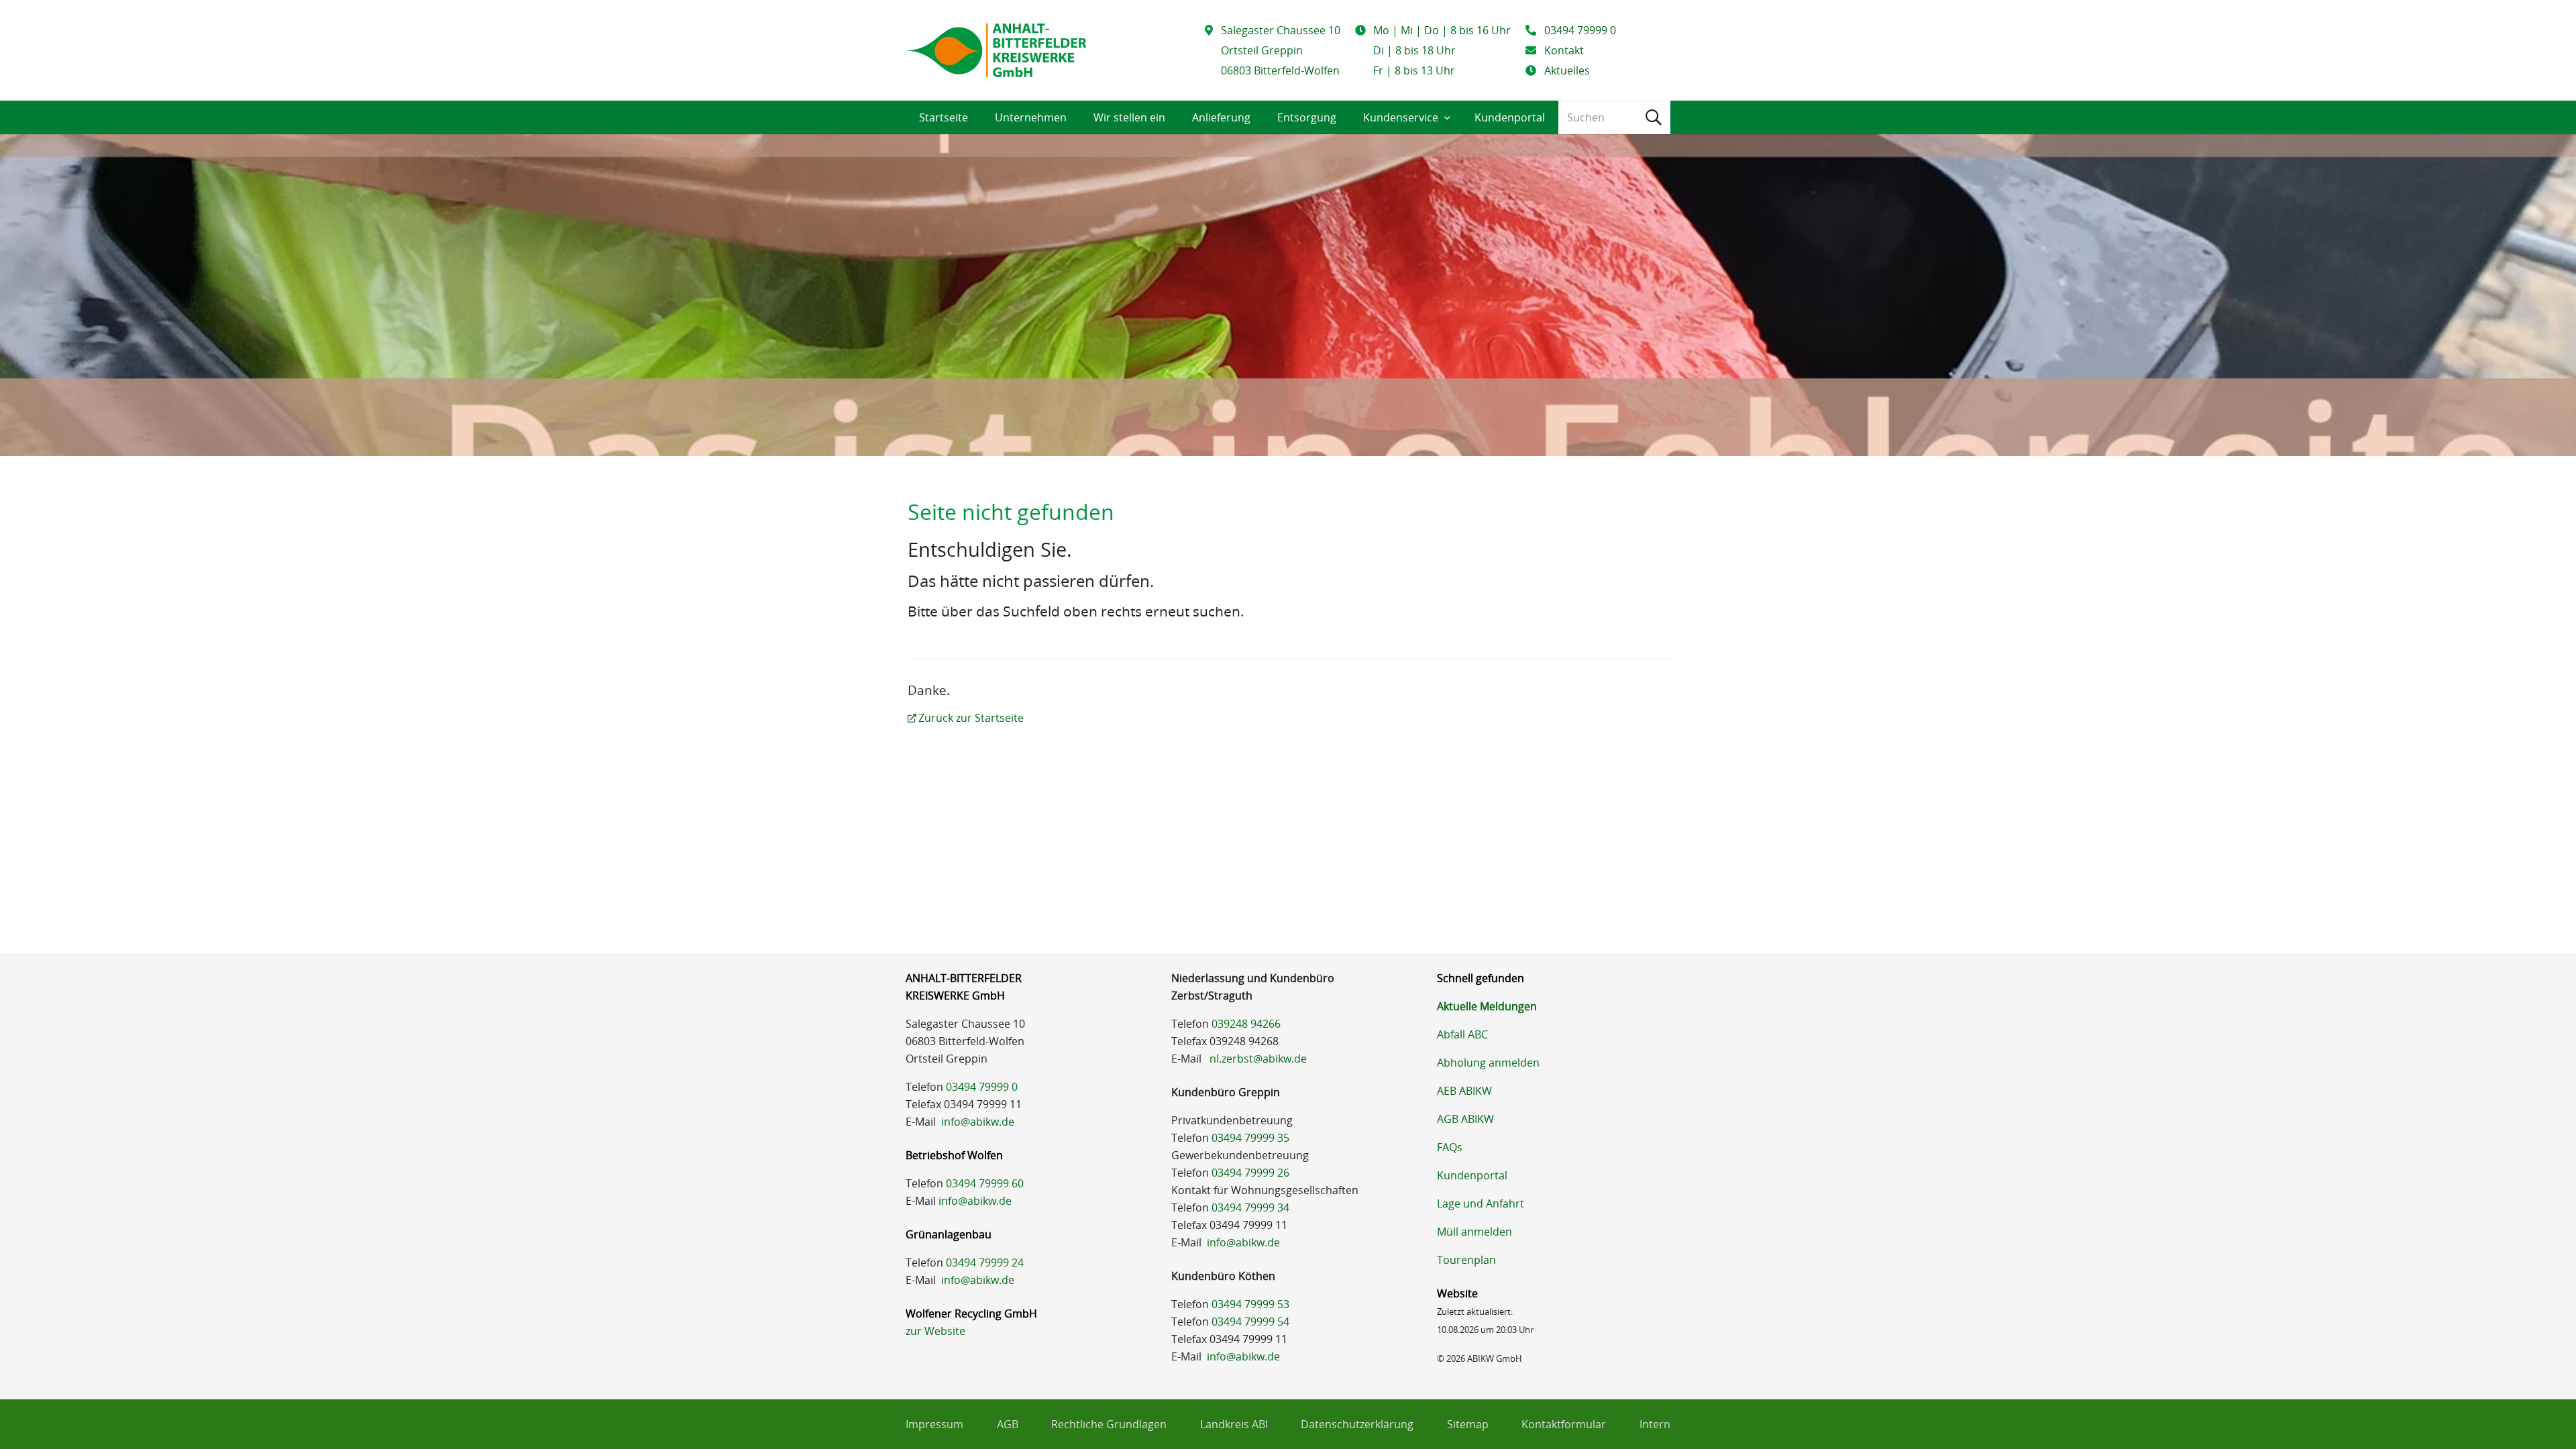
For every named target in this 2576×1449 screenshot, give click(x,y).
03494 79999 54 (1250, 1322)
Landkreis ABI (1234, 1424)
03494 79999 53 (1250, 1304)
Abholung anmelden (1488, 1063)
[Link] (996, 50)
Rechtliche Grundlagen (1109, 1424)
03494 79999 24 (985, 1263)
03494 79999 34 (1250, 1207)
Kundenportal (1472, 1175)
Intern (1655, 1424)
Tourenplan (1466, 1260)
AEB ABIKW (1464, 1091)
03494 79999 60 (985, 1183)
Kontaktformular (1564, 1424)
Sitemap (1468, 1424)
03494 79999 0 (982, 1087)
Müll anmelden (1474, 1232)
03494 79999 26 (1250, 1173)
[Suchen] (1654, 117)
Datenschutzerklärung (1357, 1424)
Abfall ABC (1462, 1034)
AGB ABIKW (1465, 1119)
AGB (1008, 1424)
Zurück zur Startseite (971, 718)
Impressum (934, 1424)
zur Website (935, 1331)
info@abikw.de (978, 1122)
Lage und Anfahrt (1481, 1203)
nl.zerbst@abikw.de (1258, 1059)
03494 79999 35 (1250, 1138)
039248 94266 (1246, 1024)
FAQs (1450, 1147)
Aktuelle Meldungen (1487, 1006)
